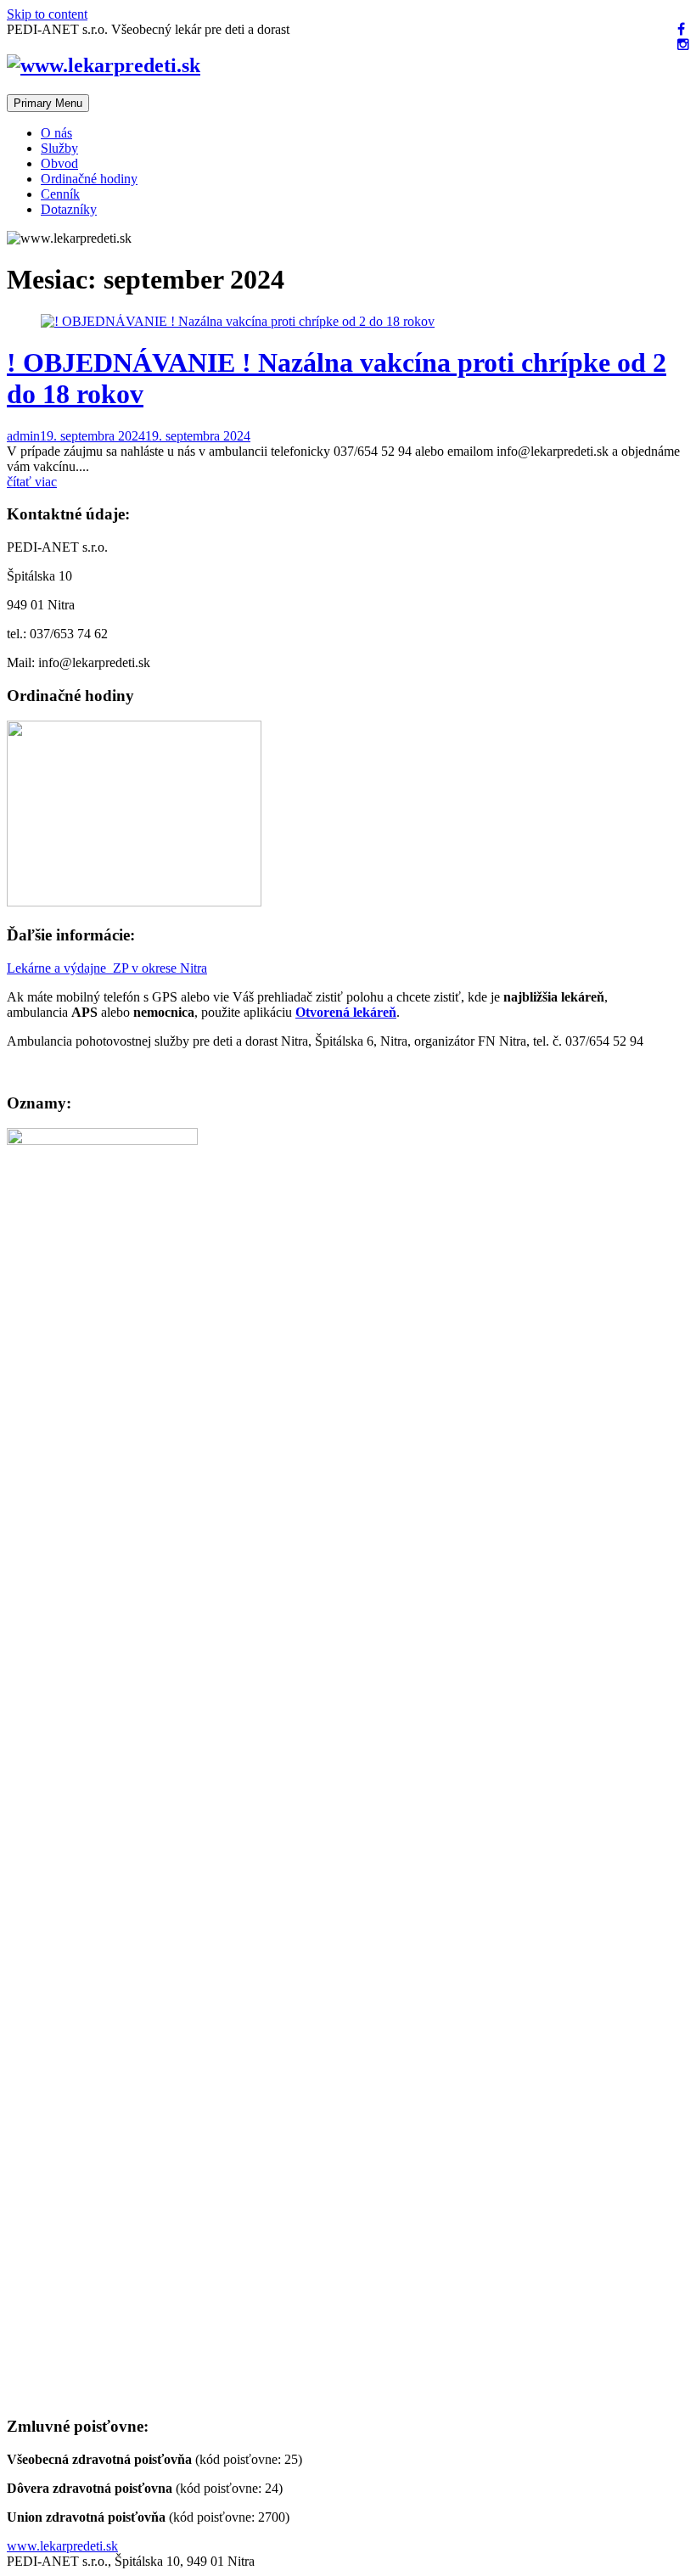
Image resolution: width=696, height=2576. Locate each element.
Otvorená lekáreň (346, 1012)
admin (23, 436)
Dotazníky (69, 209)
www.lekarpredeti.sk (62, 2546)
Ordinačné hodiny (89, 179)
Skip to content (47, 14)
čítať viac (32, 482)
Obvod (59, 163)
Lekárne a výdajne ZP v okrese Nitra (107, 968)
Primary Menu (48, 103)
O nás (56, 133)
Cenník (60, 194)
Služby (59, 148)
